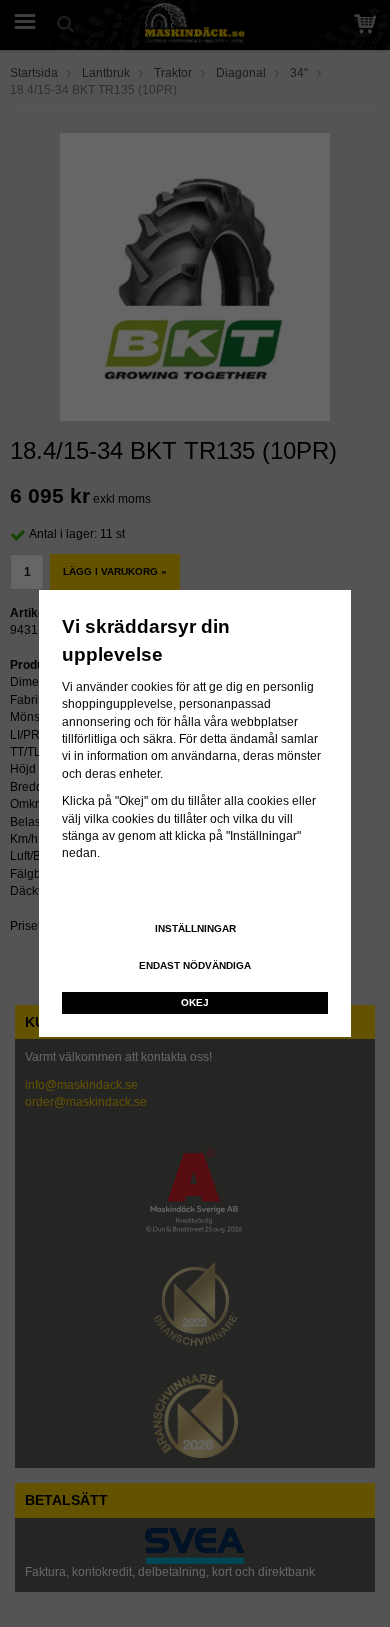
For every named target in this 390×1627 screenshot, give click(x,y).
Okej (195, 1002)
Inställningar (195, 928)
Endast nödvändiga (195, 965)
